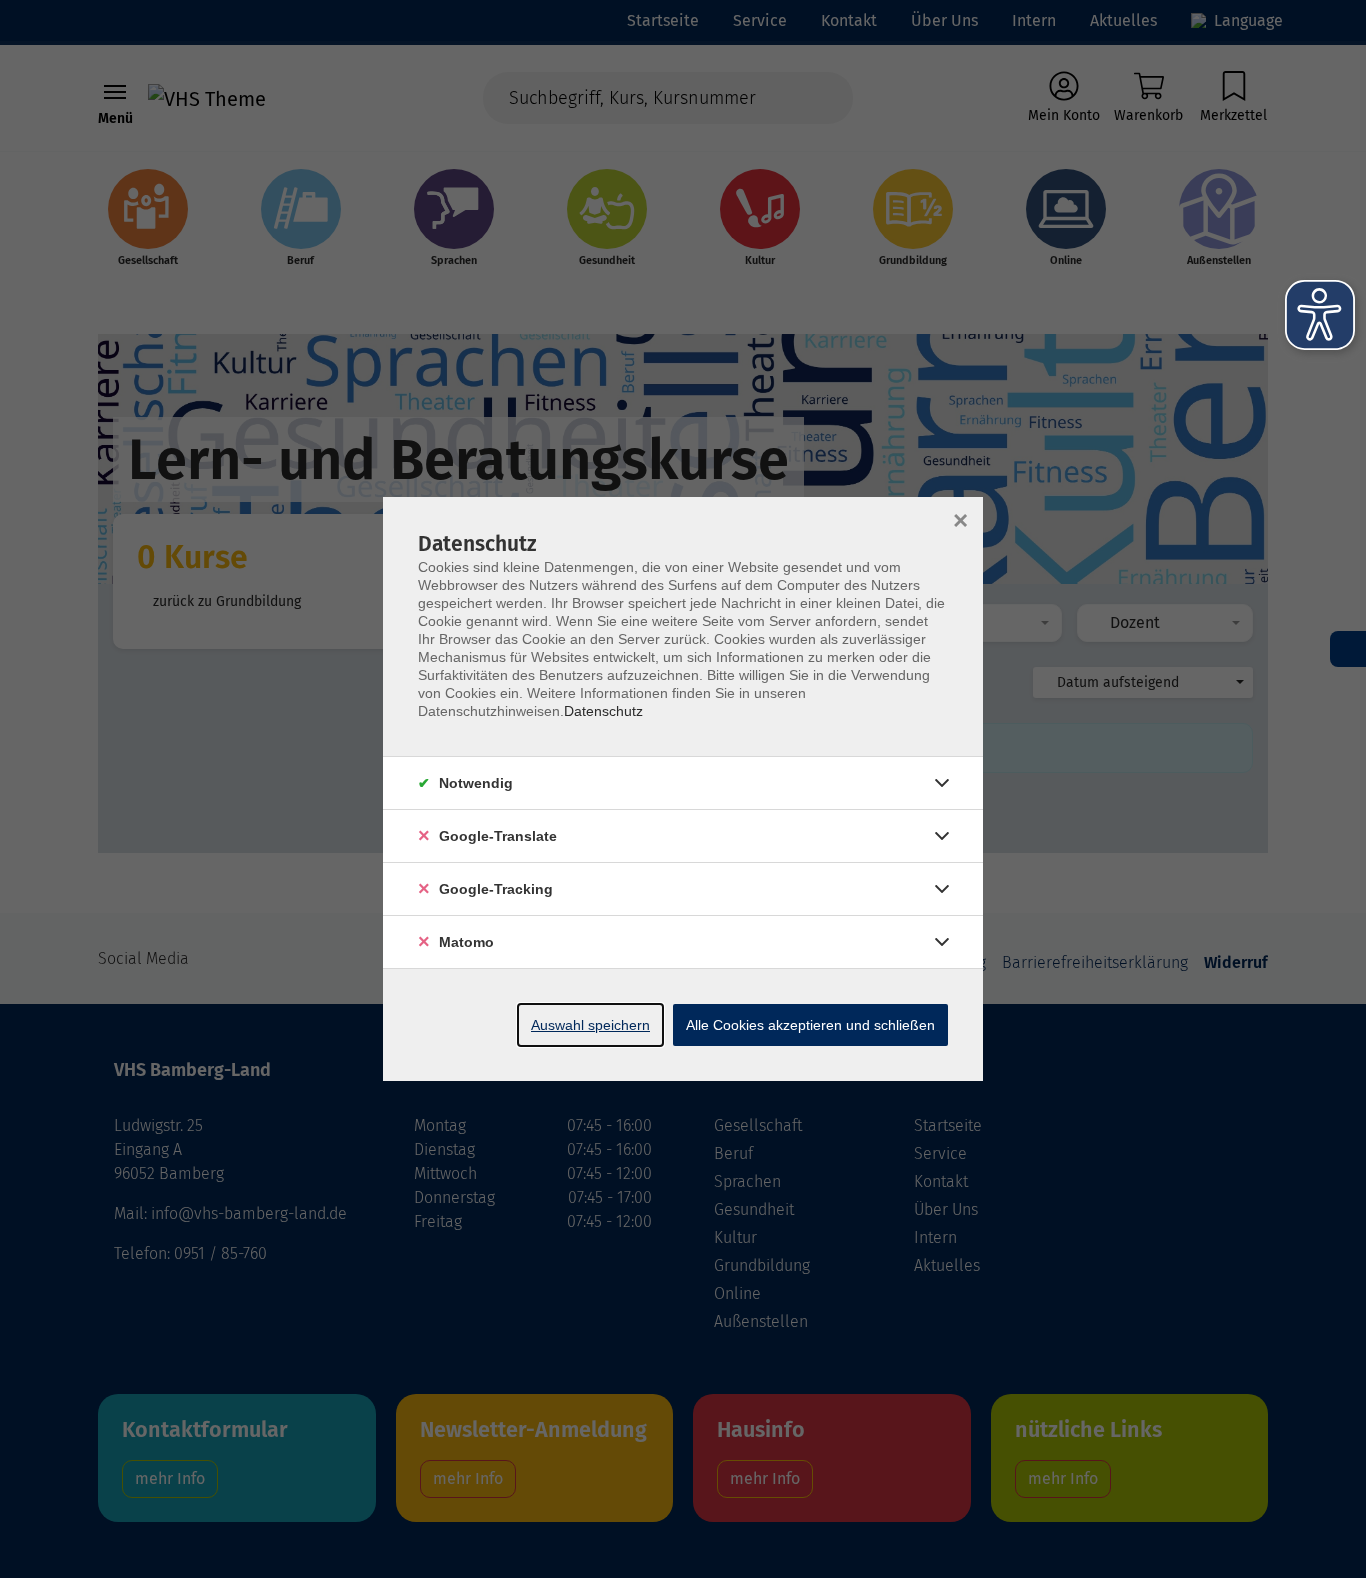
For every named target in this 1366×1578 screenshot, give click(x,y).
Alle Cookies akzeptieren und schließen (810, 1025)
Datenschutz (603, 711)
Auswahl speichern (590, 1025)
